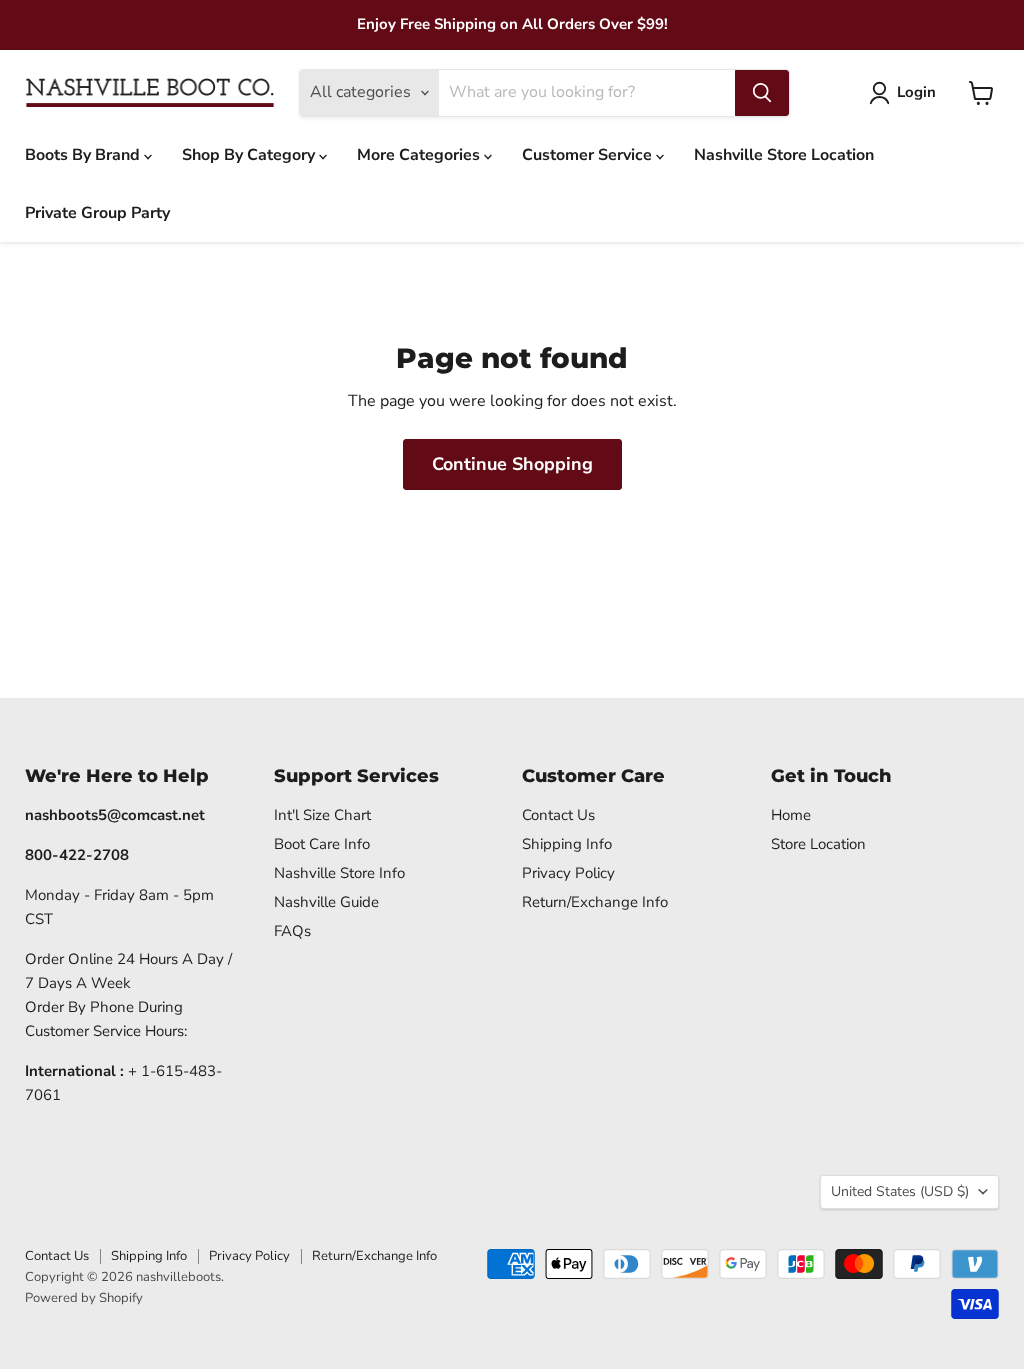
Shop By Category (250, 155)
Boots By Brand (84, 155)
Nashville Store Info (339, 873)
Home (791, 815)
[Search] (762, 93)
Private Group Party (97, 213)
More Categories (420, 155)
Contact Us (558, 815)
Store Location (818, 844)
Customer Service (589, 155)
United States (900, 1191)
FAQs (292, 931)
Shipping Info (567, 844)
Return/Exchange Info (595, 902)
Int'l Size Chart (322, 815)
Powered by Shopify (84, 1298)
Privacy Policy (568, 873)
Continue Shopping (512, 464)
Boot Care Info (322, 844)
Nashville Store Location (784, 155)
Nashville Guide (326, 902)
